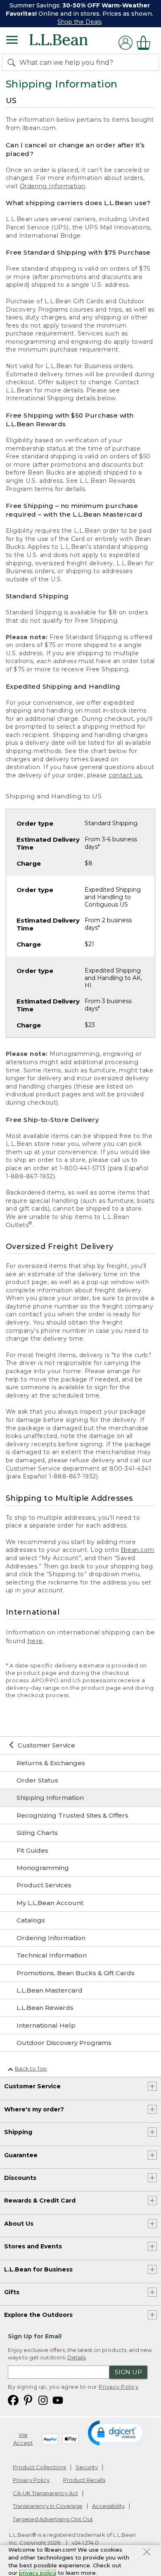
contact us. (126, 775)
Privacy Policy (118, 2387)
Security (87, 2467)
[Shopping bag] (146, 43)
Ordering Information (53, 186)
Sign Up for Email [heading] (35, 2336)
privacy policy (38, 2573)
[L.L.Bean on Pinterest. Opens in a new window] (28, 2400)
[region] (80, 14)
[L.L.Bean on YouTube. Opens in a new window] (58, 2400)
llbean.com (138, 1550)
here (35, 1641)
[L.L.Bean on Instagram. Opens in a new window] (43, 2400)
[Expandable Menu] (12, 41)
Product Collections (39, 2467)
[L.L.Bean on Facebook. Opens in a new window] (13, 2400)
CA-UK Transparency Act (45, 2493)
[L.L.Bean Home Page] (70, 43)
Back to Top (31, 2068)
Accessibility (108, 2506)
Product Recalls (84, 2480)
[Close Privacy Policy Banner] (147, 2553)
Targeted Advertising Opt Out (53, 2519)
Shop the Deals (79, 22)
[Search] (13, 62)
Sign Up (128, 2372)
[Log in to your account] (125, 43)
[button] (117, 2432)
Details (77, 2357)
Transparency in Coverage (48, 2506)
